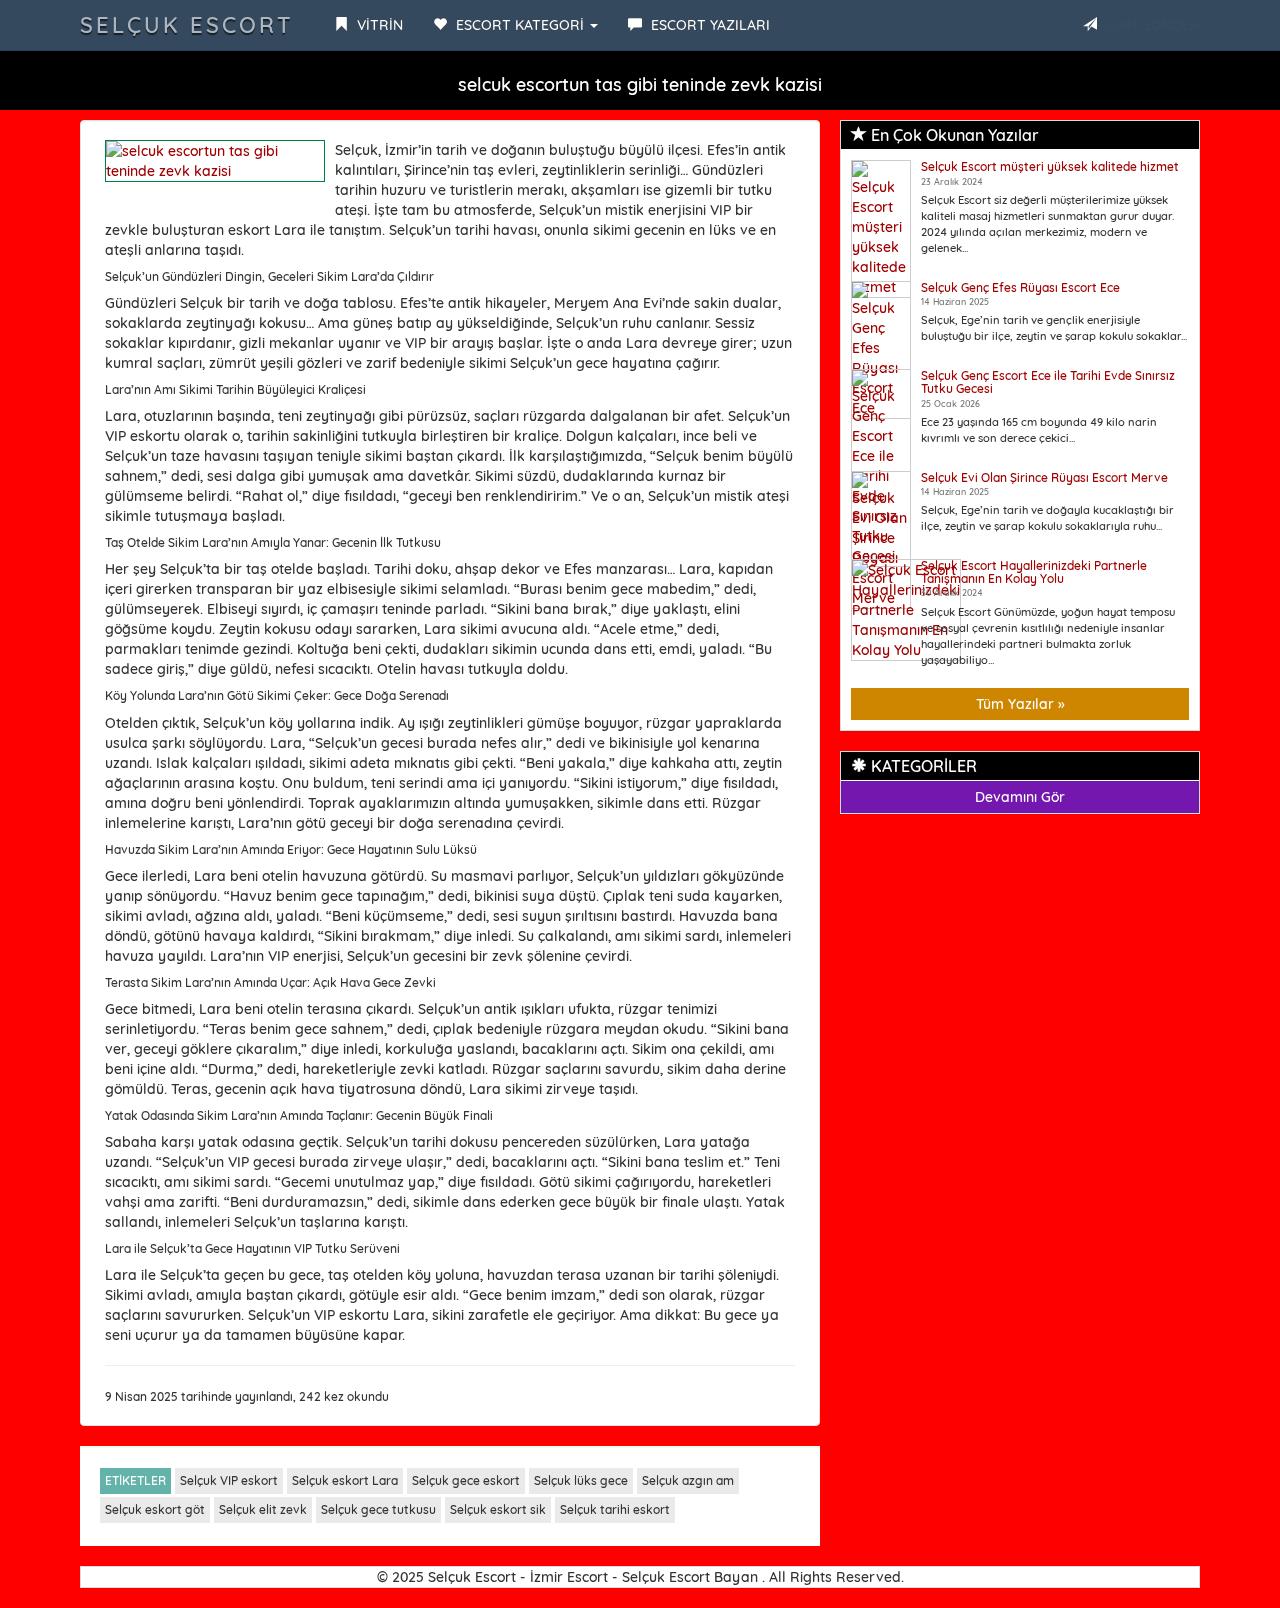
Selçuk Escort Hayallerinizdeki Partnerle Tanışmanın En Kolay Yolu (1034, 572)
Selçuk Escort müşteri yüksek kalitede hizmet (1050, 166)
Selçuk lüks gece (581, 1480)
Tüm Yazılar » (1020, 704)
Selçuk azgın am (688, 1480)
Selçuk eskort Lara (345, 1480)
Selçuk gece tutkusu (378, 1509)
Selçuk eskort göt (155, 1509)
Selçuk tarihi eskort (615, 1509)
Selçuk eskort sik (498, 1509)
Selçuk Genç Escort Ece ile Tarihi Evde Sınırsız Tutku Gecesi (1048, 382)
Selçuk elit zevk (263, 1509)
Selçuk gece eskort (466, 1480)
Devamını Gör (1020, 797)
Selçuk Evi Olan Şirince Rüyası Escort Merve (1044, 477)
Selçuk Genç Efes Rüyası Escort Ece (1020, 287)
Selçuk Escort (187, 25)
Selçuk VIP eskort (229, 1480)
